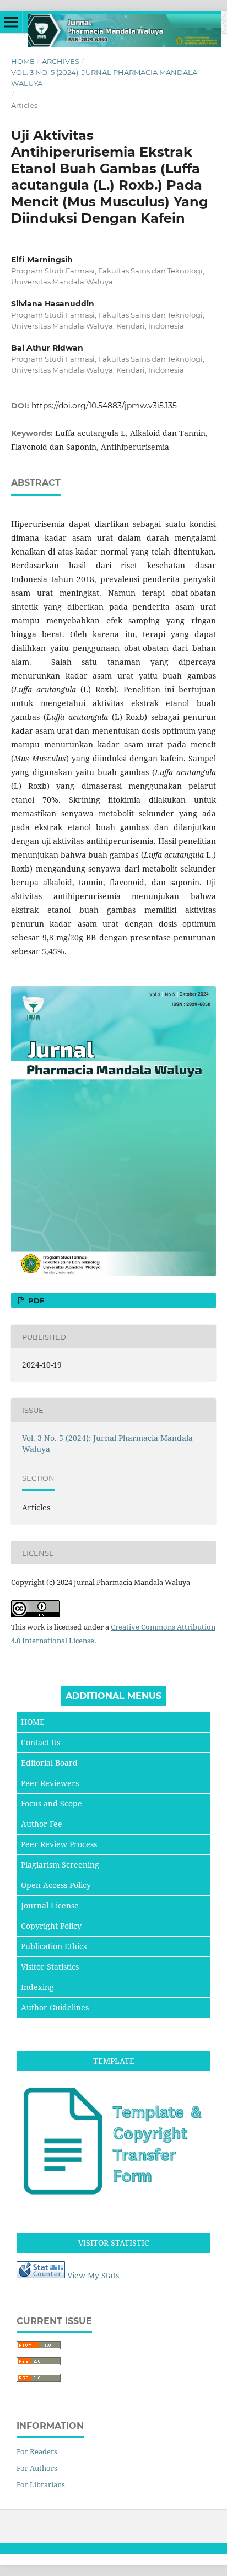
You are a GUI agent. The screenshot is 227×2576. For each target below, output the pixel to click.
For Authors (37, 2468)
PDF (35, 1300)
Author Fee (42, 1824)
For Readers (37, 2451)
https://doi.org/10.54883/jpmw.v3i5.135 (104, 406)
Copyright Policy (51, 1926)
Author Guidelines (55, 2007)
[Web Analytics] (41, 2275)
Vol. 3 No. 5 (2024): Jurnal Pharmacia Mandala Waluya (104, 78)
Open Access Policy (56, 1885)
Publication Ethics (54, 1946)
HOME (33, 1722)
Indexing (37, 1987)
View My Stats (93, 2275)
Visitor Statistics (50, 1967)
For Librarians (41, 2484)
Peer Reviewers (50, 1783)
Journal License (50, 1905)
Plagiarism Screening (60, 1865)
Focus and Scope (52, 1803)
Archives (61, 61)
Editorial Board (49, 1763)
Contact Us (40, 1742)
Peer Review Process (59, 1844)
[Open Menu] (11, 22)
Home (23, 61)
